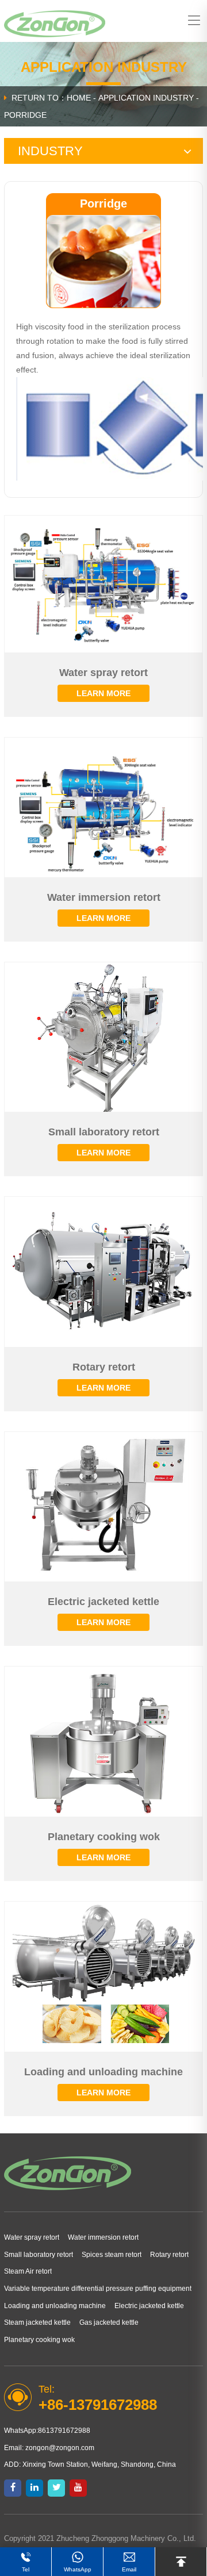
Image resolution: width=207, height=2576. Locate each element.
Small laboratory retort (39, 2255)
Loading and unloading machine (55, 2306)
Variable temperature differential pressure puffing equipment (98, 2289)
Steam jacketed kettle (37, 2322)
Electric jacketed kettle (149, 2306)
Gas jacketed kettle (109, 2322)
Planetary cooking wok (39, 2340)
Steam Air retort (28, 2271)
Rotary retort (169, 2255)
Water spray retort (32, 2237)
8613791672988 (64, 2431)
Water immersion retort (103, 2237)
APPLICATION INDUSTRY (146, 98)
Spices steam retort (112, 2255)
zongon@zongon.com (60, 2448)
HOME (79, 98)
